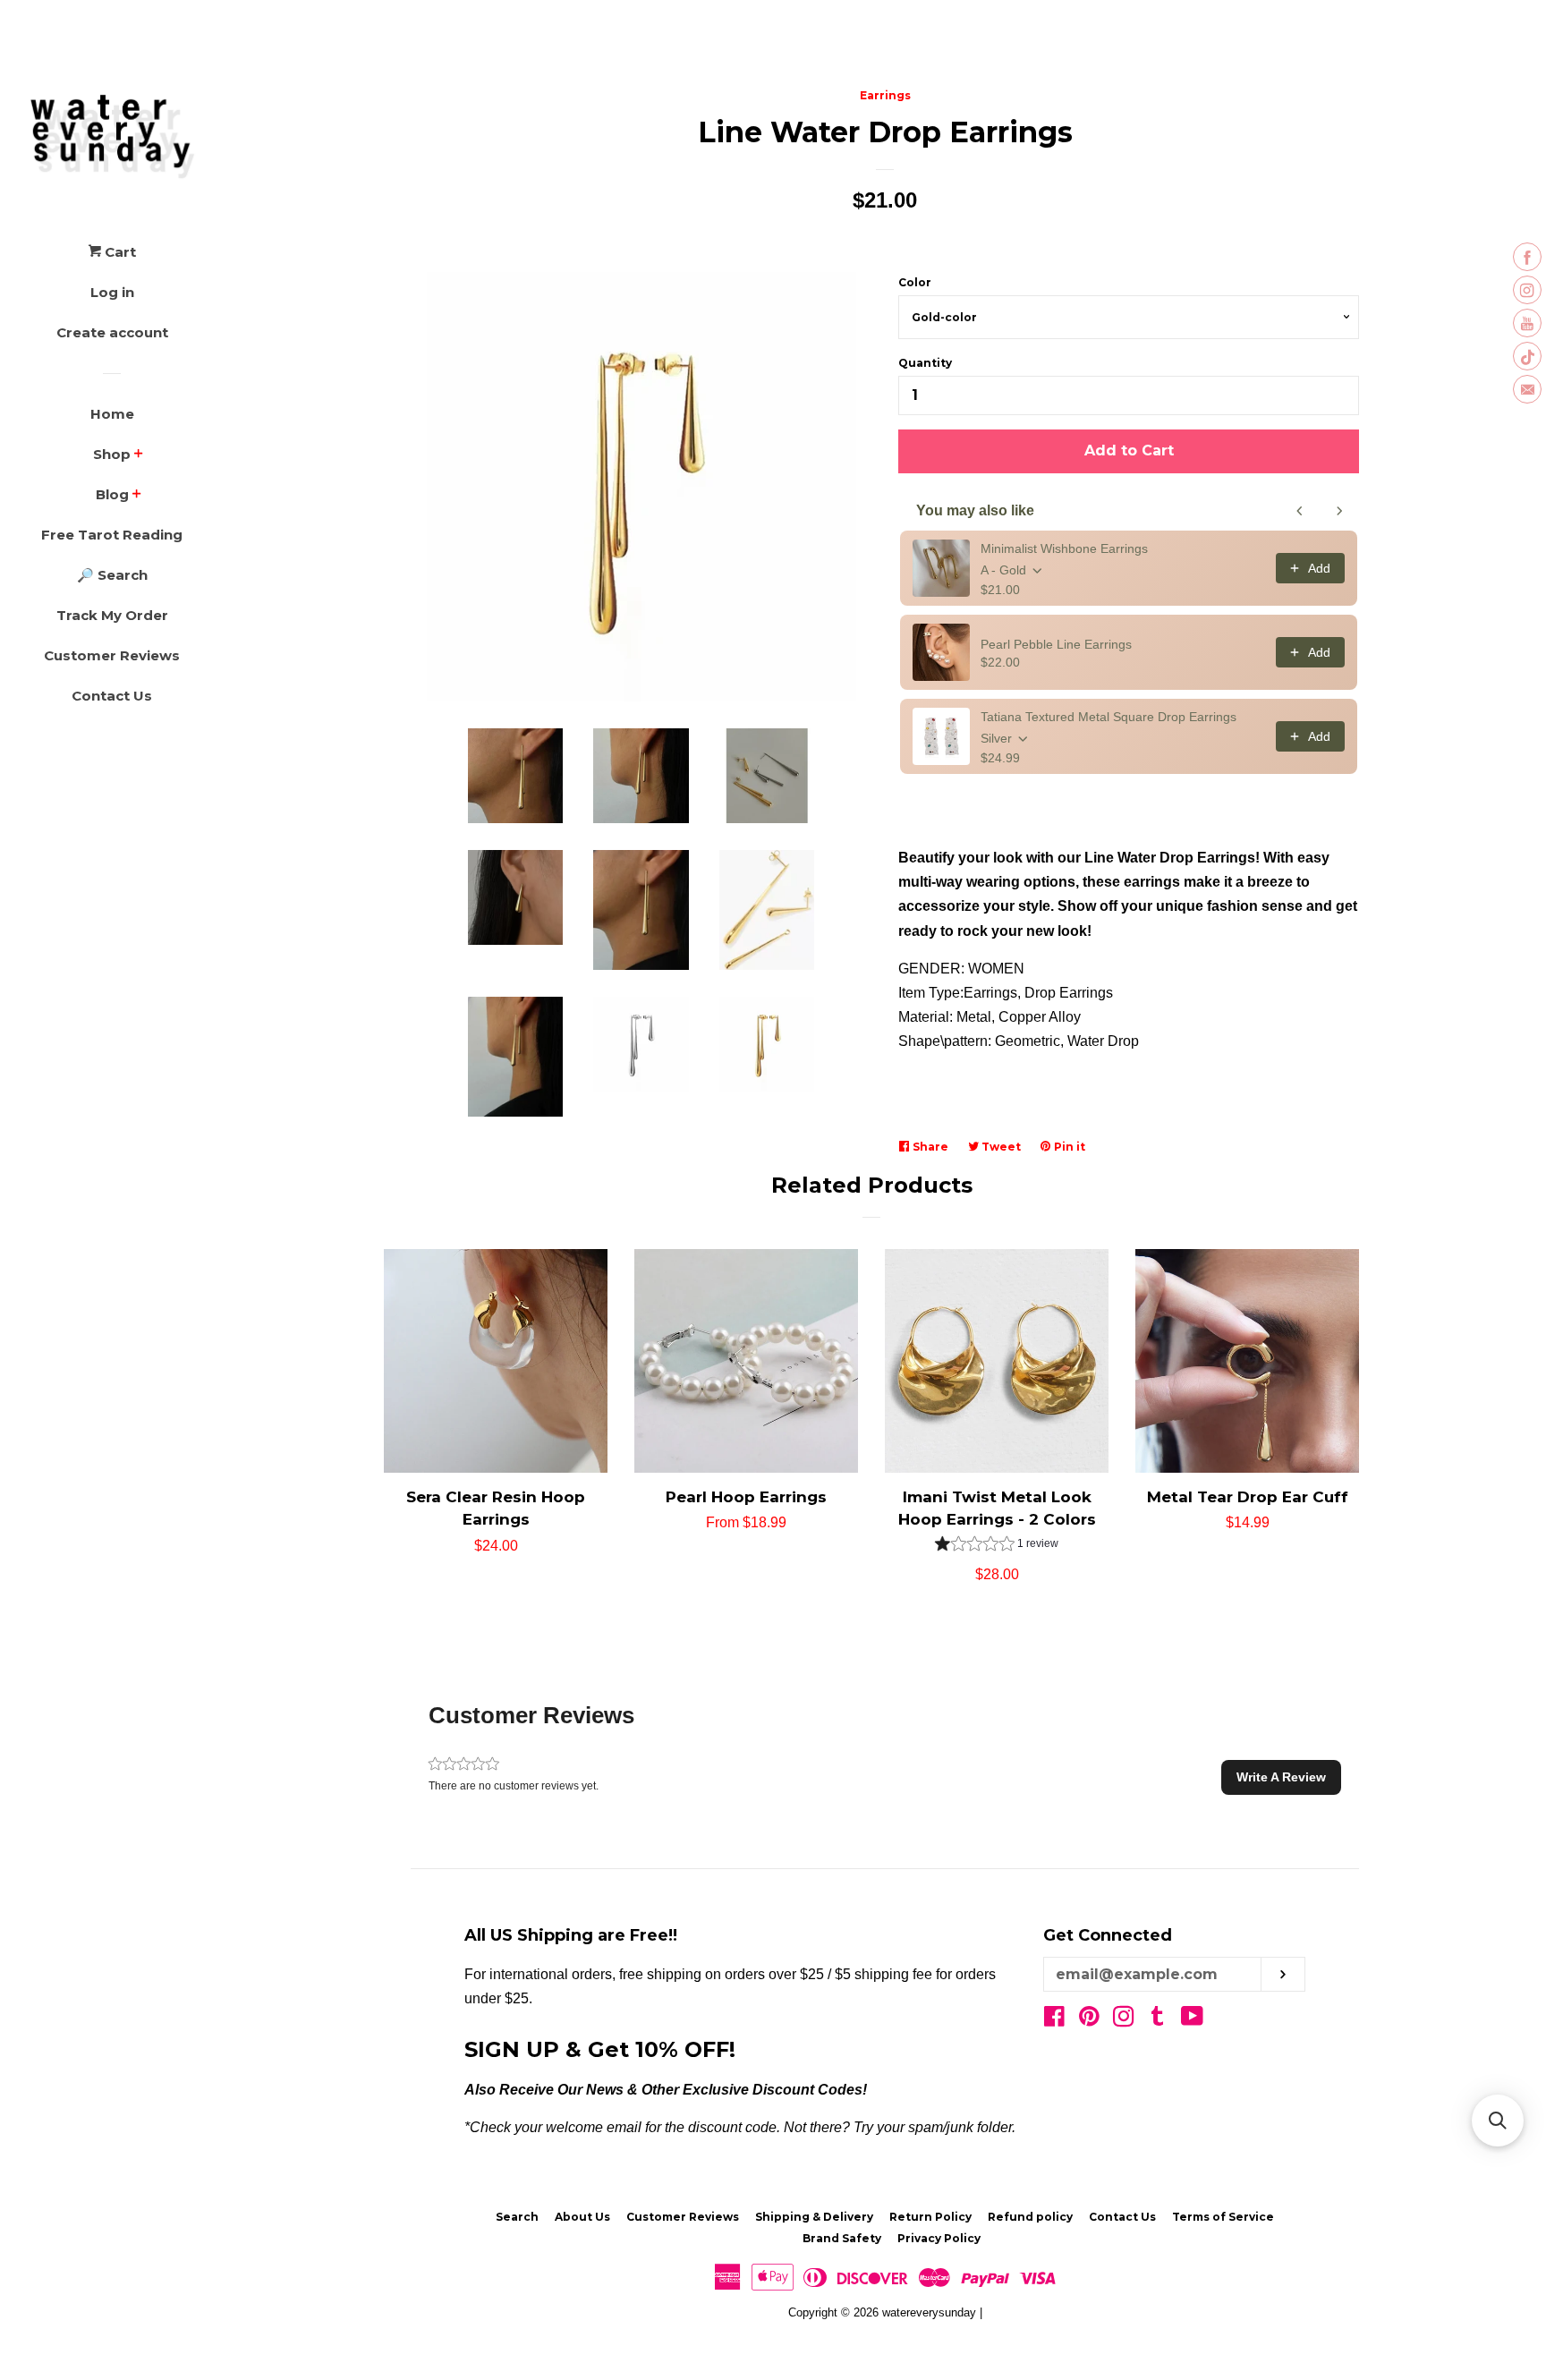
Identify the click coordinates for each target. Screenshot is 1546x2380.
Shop (112, 454)
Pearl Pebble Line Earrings (1056, 644)
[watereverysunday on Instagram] (1124, 2020)
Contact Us (112, 696)
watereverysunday (929, 2312)
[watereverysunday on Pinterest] (1089, 2020)
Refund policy (1030, 2217)
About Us (582, 2217)
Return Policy (930, 2217)
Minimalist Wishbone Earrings (1064, 548)
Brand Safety (842, 2238)
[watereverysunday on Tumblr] (1158, 2020)
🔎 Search (112, 575)
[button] (997, 1546)
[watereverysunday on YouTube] (1192, 2020)
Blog (112, 494)
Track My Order (112, 615)
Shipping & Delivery (814, 2217)
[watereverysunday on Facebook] (1054, 2020)
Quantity (925, 363)
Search (517, 2217)
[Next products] (1339, 511)
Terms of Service (1223, 2217)
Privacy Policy (939, 2238)
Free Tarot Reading (112, 535)
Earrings (885, 95)
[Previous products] (1300, 511)
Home (112, 414)
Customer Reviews (112, 655)
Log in (112, 292)
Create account (112, 332)
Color (915, 282)
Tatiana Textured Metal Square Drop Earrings (1109, 717)
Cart (119, 252)
